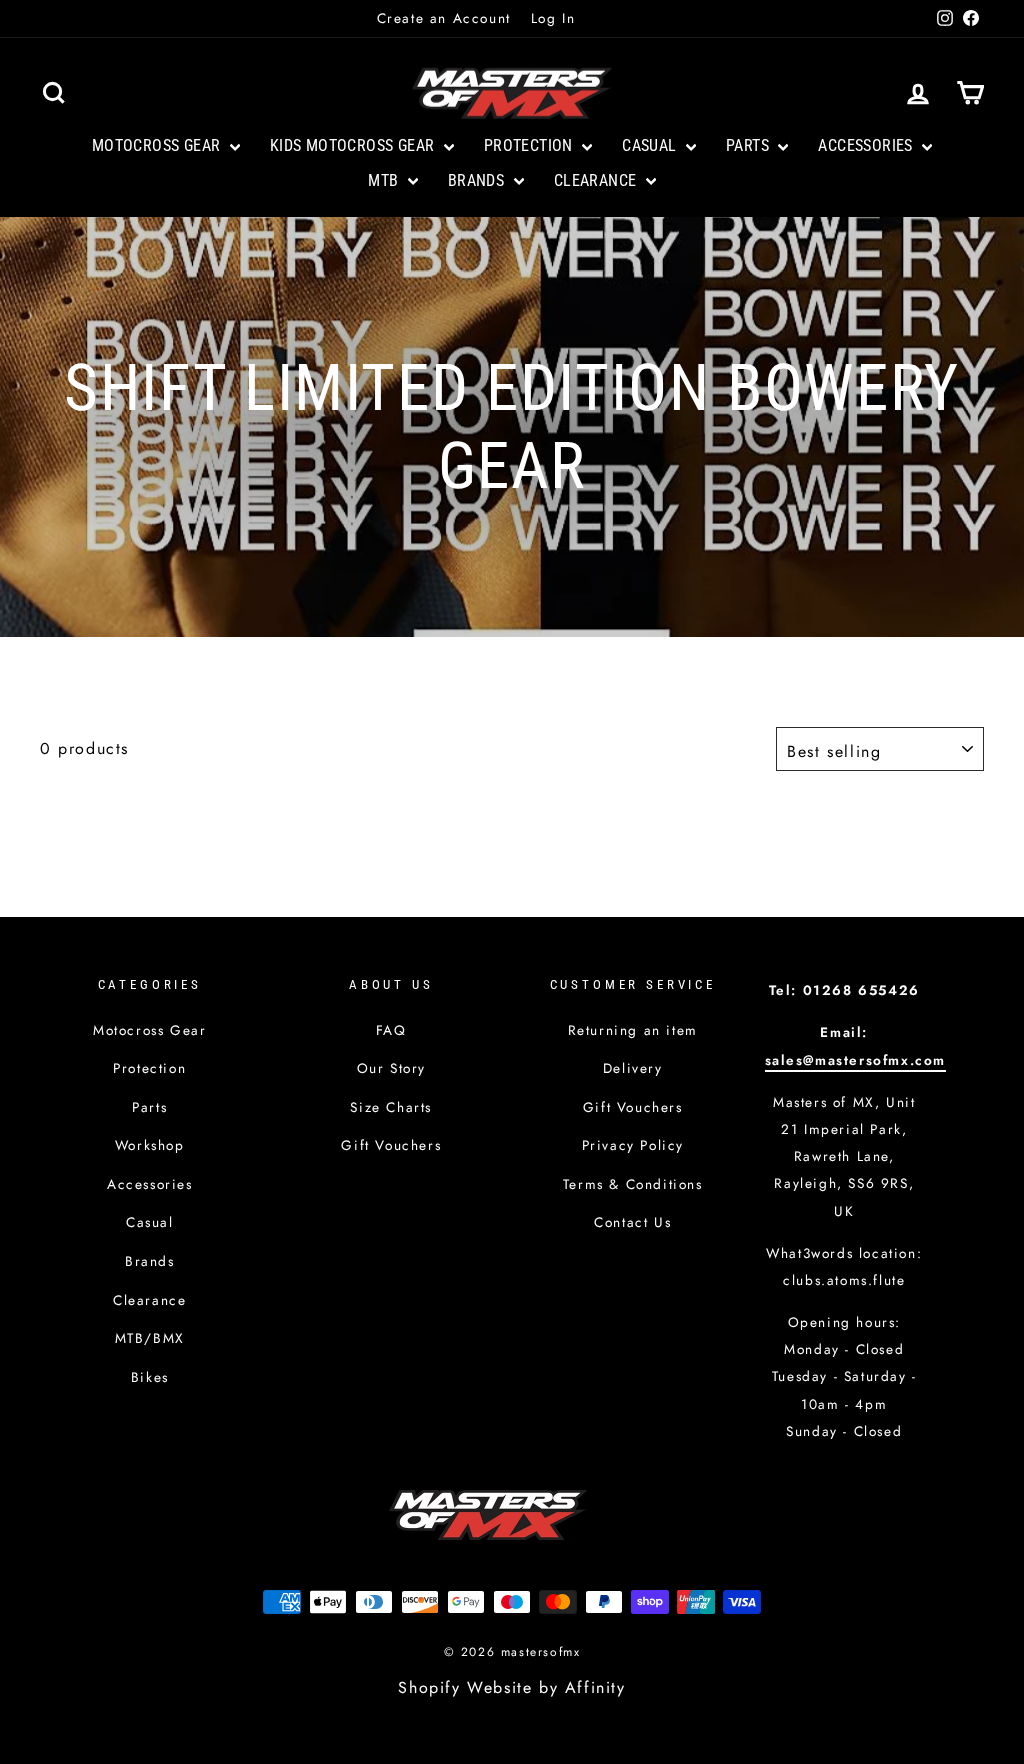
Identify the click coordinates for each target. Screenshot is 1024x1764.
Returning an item (633, 1030)
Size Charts (391, 1107)
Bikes (150, 1377)
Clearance (597, 180)
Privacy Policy (633, 1145)
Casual (651, 145)
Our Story (391, 1068)
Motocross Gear (158, 145)
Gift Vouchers (391, 1145)
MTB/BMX (150, 1338)
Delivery (633, 1068)
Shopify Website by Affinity (511, 1687)
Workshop (150, 1145)
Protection (530, 145)
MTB (385, 180)
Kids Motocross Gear (354, 145)
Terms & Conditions (633, 1184)
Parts (749, 145)
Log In (553, 18)
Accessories (867, 145)
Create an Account (444, 18)
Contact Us (632, 1222)
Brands (478, 180)
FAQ (391, 1030)
